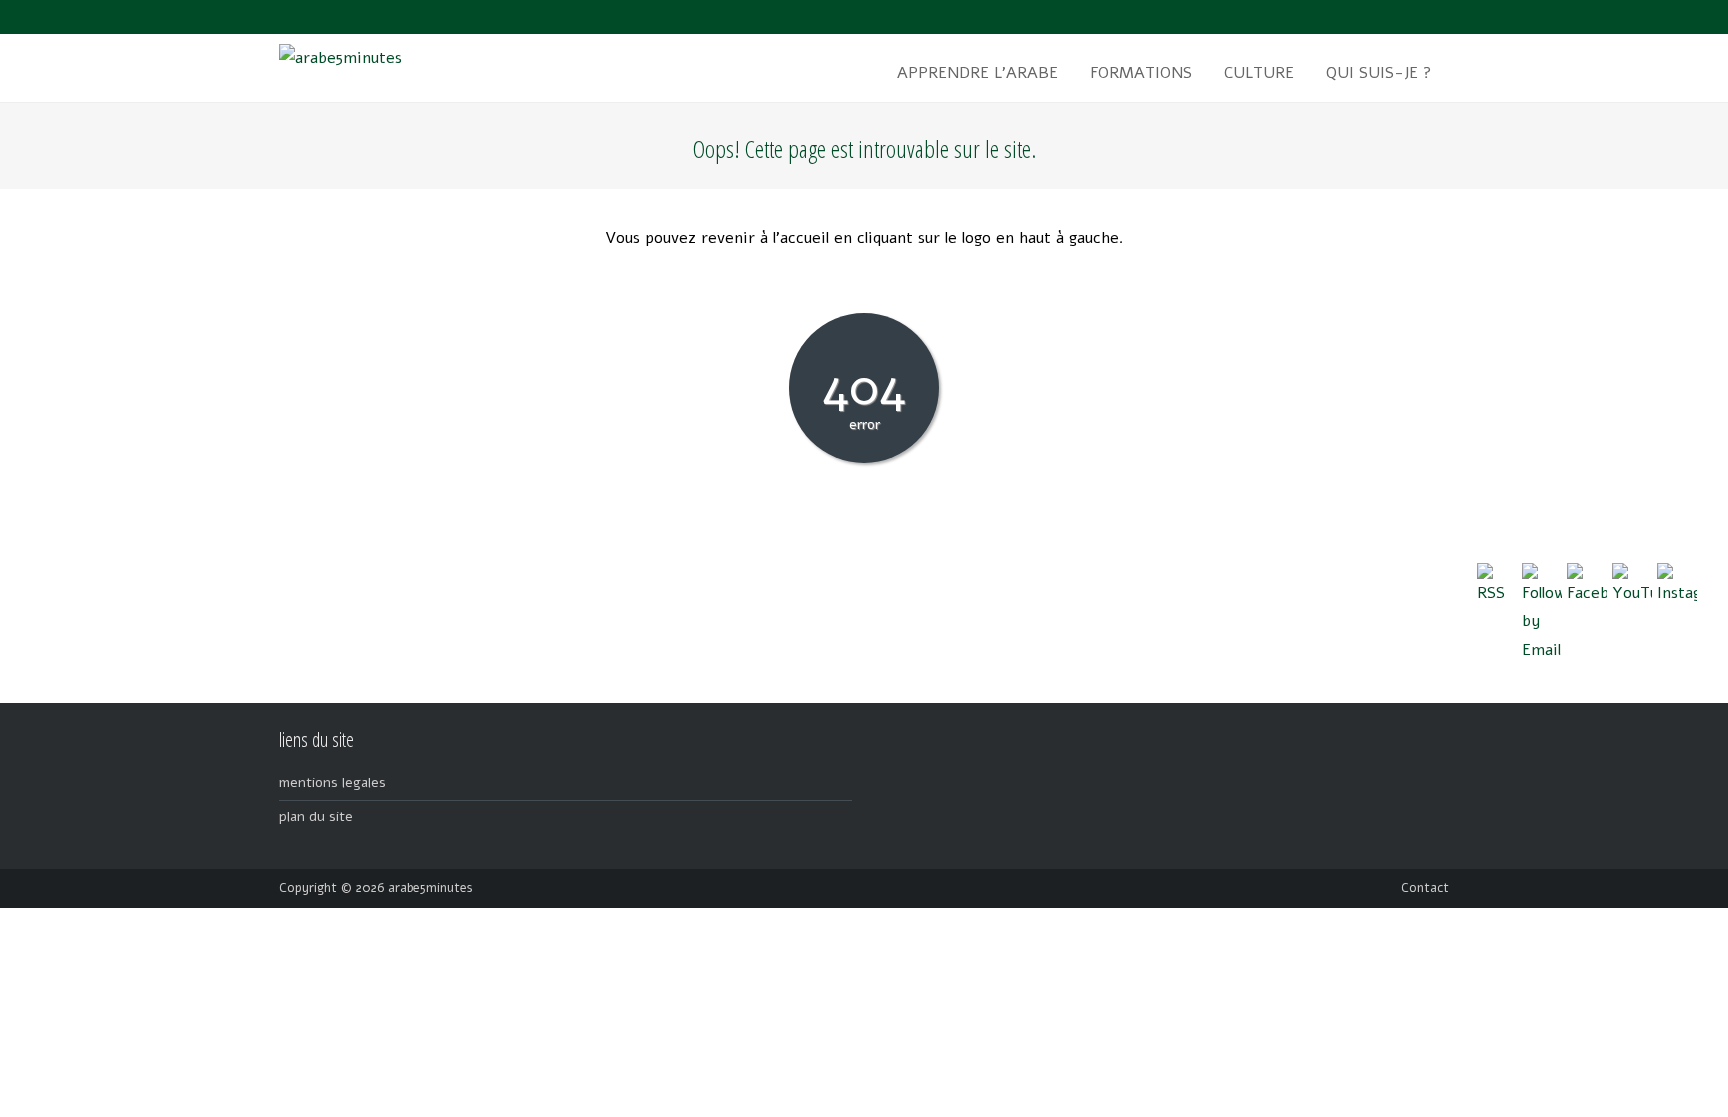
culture (1259, 73)
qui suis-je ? (1379, 73)
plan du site (316, 816)
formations (1141, 73)
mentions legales (332, 782)
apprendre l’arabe (977, 73)
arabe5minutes (430, 888)
